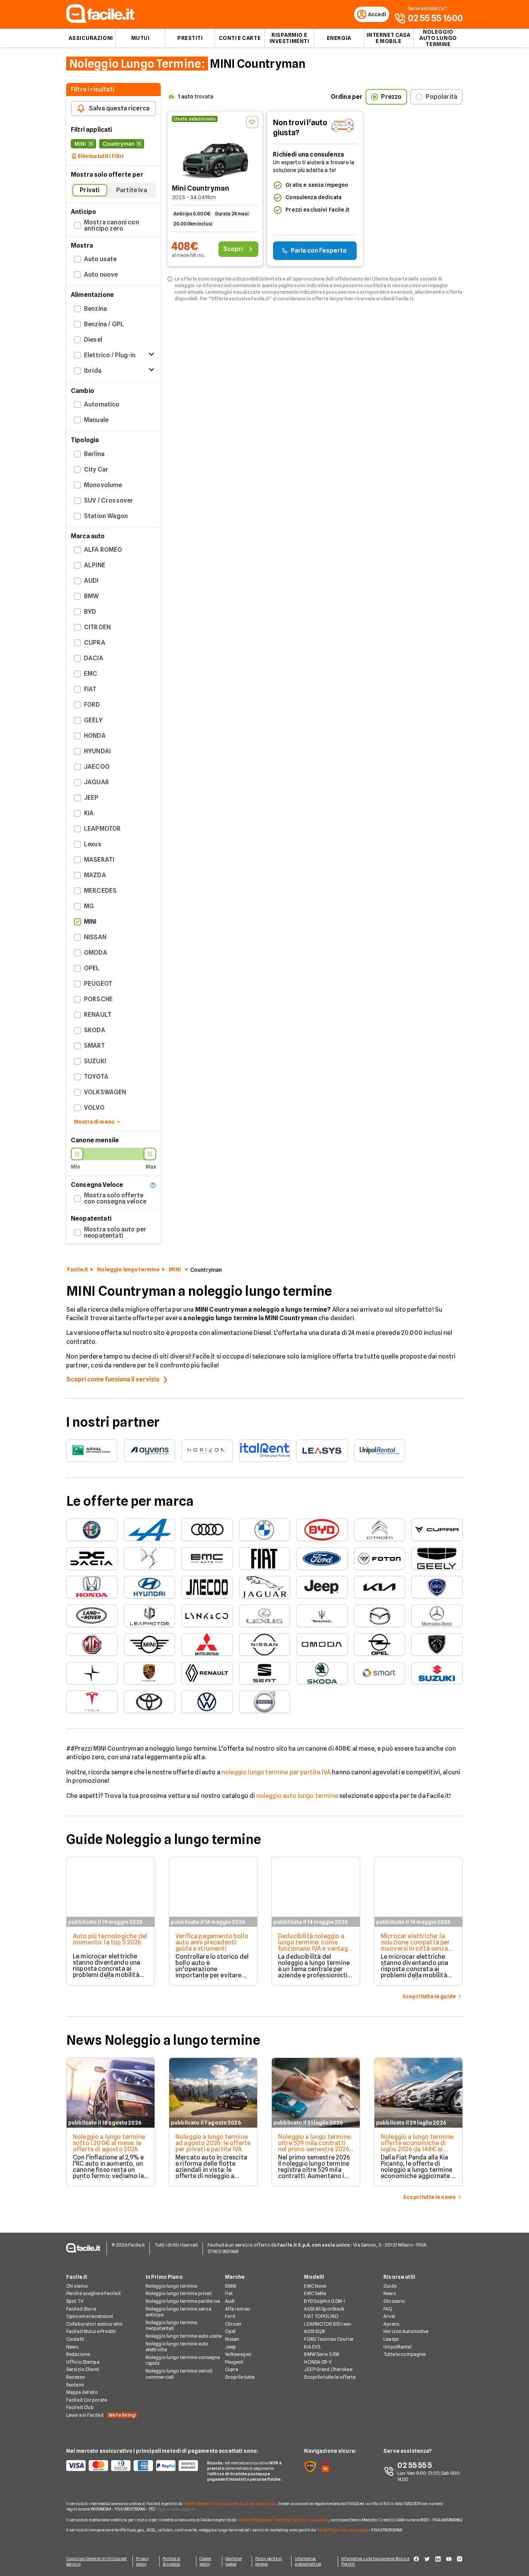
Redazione (78, 2354)
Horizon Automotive (406, 2331)
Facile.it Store (81, 2309)
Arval (389, 2316)
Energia (339, 38)
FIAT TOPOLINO (321, 2316)
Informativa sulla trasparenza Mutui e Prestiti (375, 2561)
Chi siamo (77, 2286)
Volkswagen (238, 2354)
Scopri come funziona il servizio (113, 1379)
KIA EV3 (312, 2347)
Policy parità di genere (269, 2561)
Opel (230, 2331)
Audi (230, 2301)
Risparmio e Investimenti (289, 38)
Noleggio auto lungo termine (438, 38)
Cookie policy (205, 2561)
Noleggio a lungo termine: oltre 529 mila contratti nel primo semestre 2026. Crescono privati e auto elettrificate (315, 2149)
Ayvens (391, 2324)
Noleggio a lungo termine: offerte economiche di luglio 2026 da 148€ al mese (418, 2146)
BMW (231, 2286)
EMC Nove (315, 2286)
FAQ (388, 2309)
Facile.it (77, 1269)
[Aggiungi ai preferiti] (252, 122)
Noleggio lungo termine (128, 1269)
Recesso (76, 2377)
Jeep (230, 2347)
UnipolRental (397, 2347)
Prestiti (190, 38)
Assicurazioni (91, 38)
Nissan (232, 2339)
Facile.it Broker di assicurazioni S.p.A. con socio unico (230, 2504)
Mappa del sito (82, 2392)
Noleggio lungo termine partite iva (183, 2301)
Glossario (394, 2301)
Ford (230, 2316)
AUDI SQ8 (314, 2331)
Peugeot (234, 2362)
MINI (175, 1269)
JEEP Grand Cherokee (328, 2369)
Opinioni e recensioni (90, 2316)
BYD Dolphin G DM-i (325, 2301)
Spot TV (75, 2301)
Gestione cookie (234, 2561)
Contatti (75, 2339)
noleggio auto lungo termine (297, 1796)
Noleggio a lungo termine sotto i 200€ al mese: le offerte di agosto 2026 (109, 2143)
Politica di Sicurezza (172, 2561)
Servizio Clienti (83, 2369)
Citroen (233, 2324)
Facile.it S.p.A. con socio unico (342, 2530)
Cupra (232, 2369)
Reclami (75, 2385)
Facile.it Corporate (87, 2400)
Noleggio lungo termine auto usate (184, 2336)
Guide (390, 2286)
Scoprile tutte (240, 2377)
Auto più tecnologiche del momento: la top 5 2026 (110, 1939)
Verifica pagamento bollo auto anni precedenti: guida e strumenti (212, 1942)
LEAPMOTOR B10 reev (328, 2324)
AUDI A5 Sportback (324, 2309)
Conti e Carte (240, 38)
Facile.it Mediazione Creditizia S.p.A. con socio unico (283, 2520)
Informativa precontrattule (308, 2561)
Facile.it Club (80, 2407)
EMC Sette (315, 2293)
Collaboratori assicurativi (94, 2324)
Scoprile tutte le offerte (330, 2377)
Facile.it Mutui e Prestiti (91, 2331)
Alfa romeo (238, 2309)
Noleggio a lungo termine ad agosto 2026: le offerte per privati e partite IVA (213, 2143)
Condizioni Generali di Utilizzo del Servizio (97, 2561)
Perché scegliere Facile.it (94, 2293)
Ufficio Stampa (83, 2362)
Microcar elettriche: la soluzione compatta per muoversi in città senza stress (415, 1945)
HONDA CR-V (318, 2362)
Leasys (391, 2339)
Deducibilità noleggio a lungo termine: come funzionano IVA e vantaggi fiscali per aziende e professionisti (315, 1948)
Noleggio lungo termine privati (179, 2293)
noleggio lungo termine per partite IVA (276, 1772)
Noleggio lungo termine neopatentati (172, 2325)
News (72, 2347)
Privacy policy (143, 2561)
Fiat (229, 2293)
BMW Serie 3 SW (322, 2354)
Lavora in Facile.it (101, 2415)
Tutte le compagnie (404, 2354)
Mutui (141, 38)
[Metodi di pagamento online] (132, 2466)
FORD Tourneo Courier (329, 2339)
